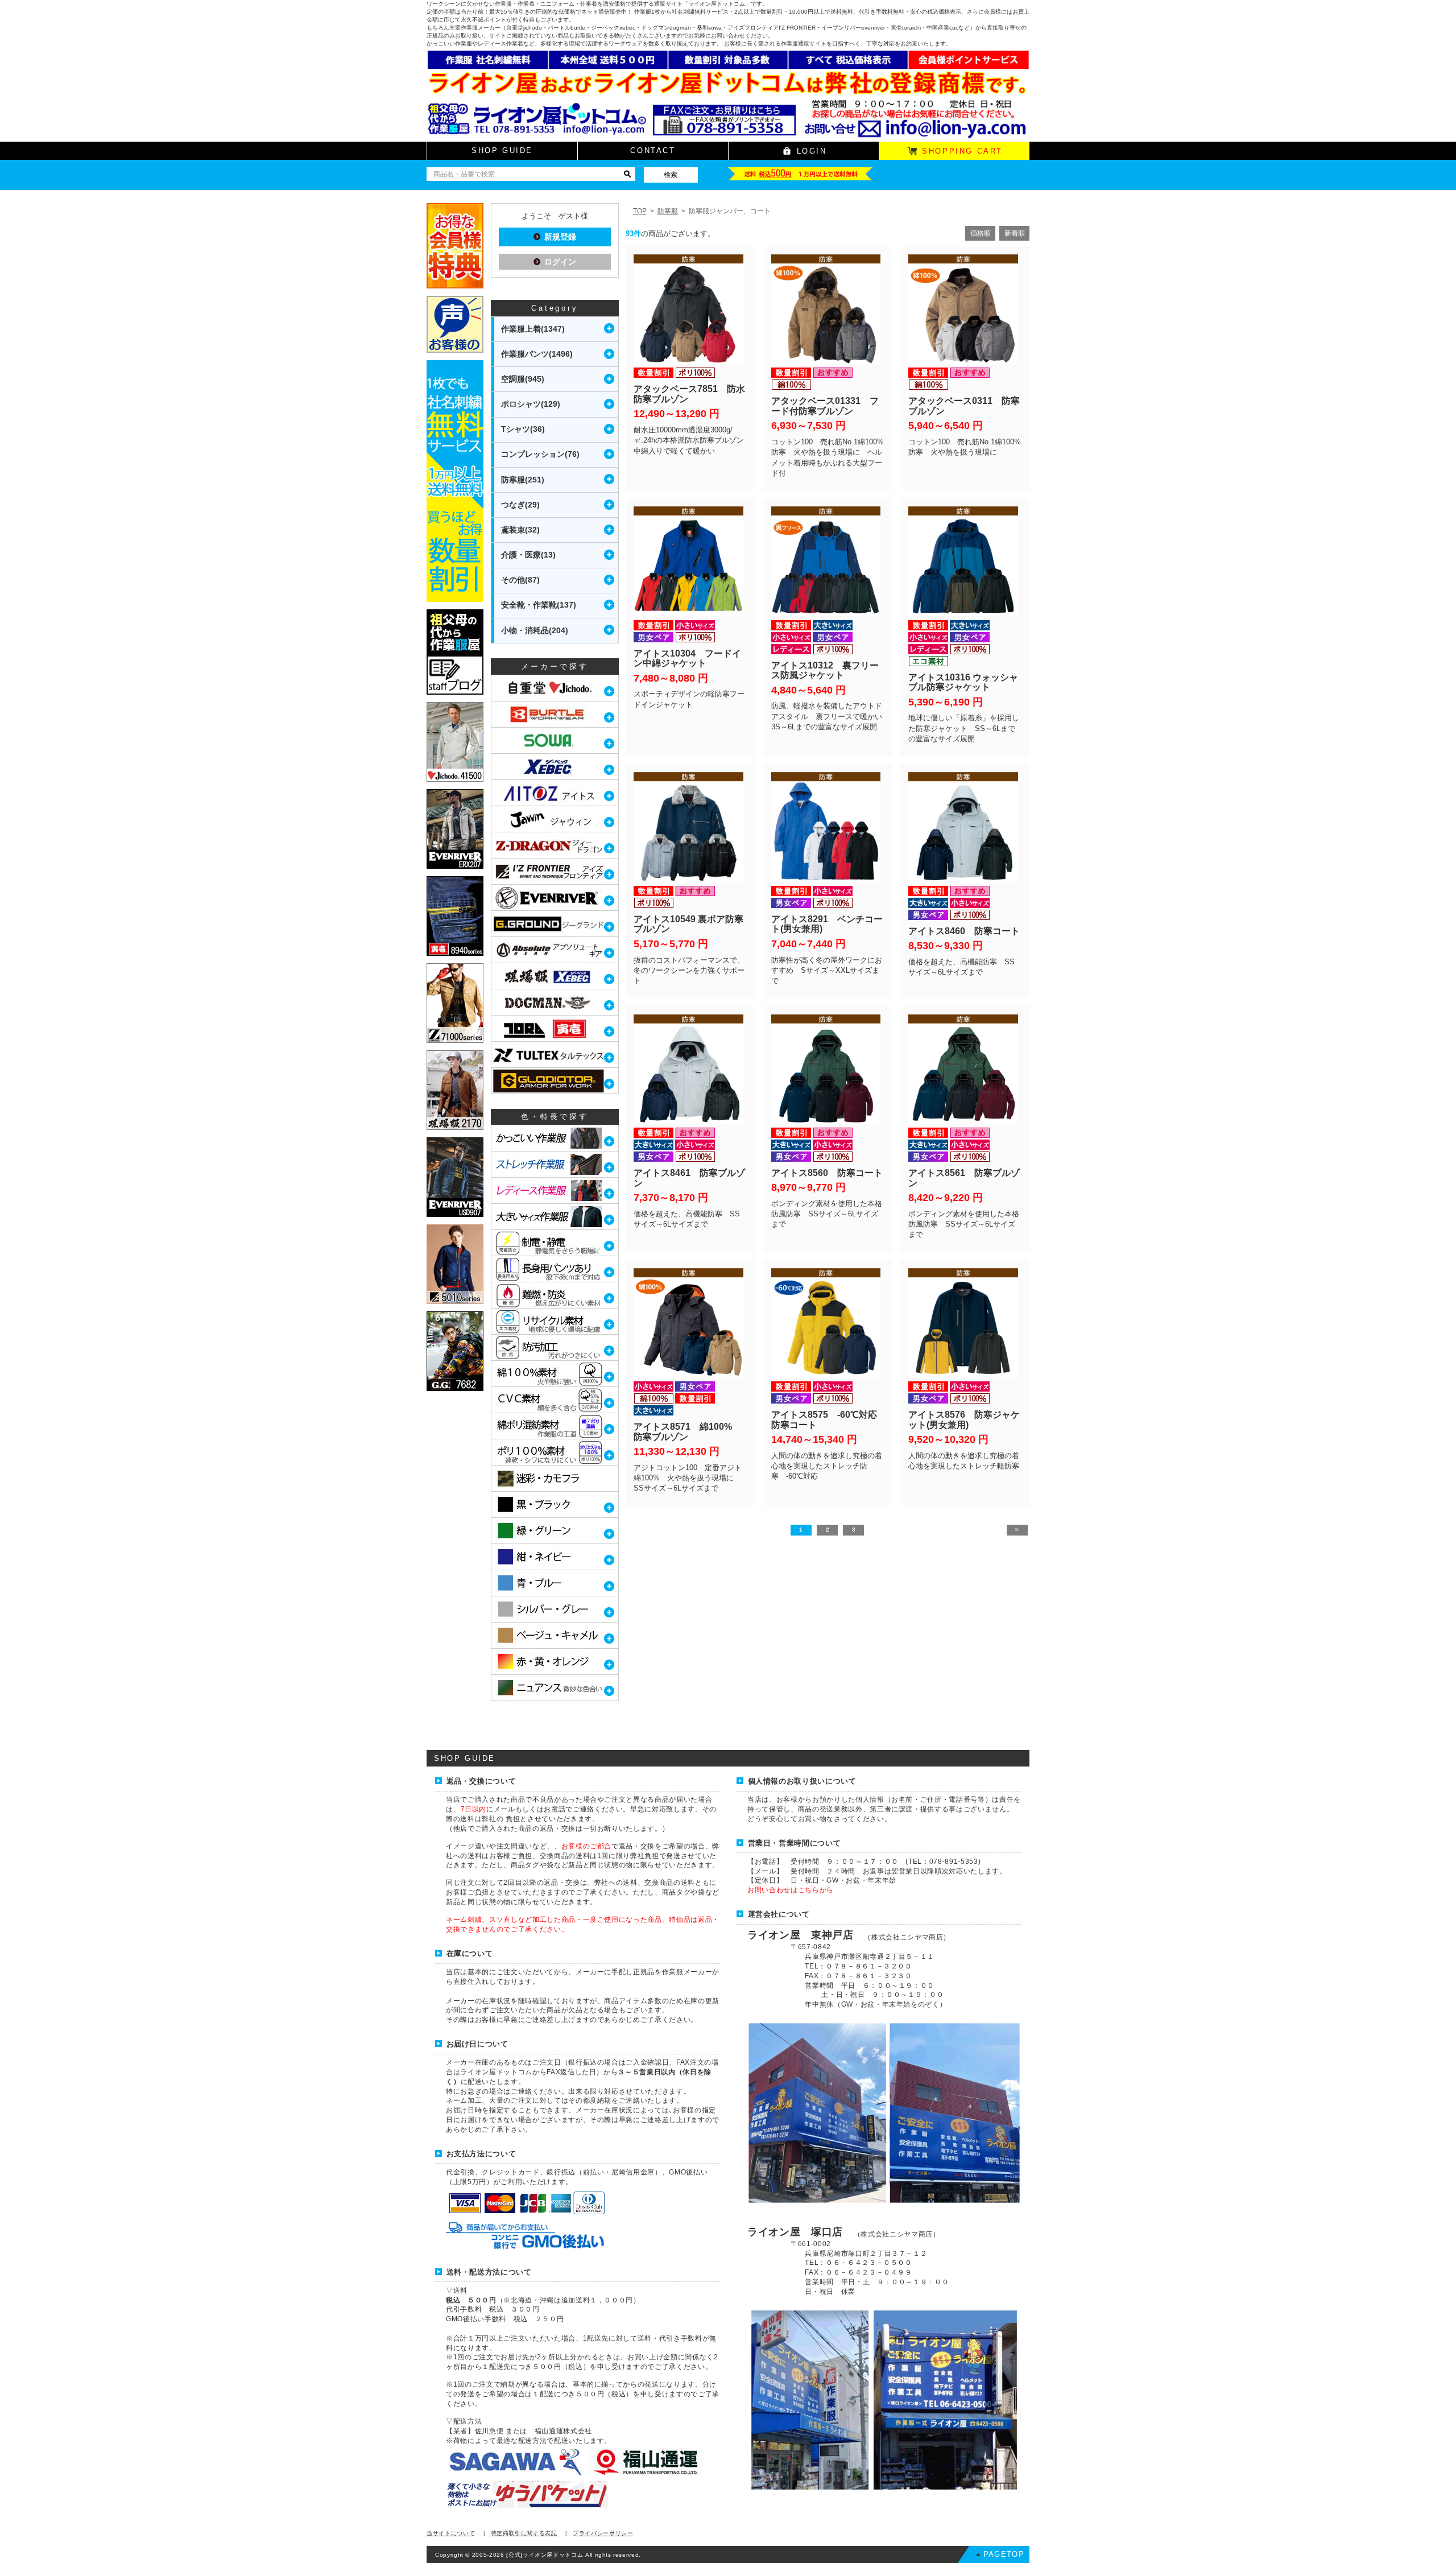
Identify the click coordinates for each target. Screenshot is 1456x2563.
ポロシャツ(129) (531, 404)
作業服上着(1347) (533, 329)
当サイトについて (451, 2533)
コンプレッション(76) (540, 454)
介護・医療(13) (528, 555)
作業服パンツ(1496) (537, 354)
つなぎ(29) (520, 505)
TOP (640, 211)
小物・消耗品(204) (535, 630)
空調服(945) (523, 379)
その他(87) (520, 580)
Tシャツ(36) (523, 429)
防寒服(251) (523, 480)
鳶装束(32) (520, 530)
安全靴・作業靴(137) (539, 605)
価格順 (981, 233)
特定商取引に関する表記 (524, 2533)
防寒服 (668, 211)
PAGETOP (1004, 2554)
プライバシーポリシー (603, 2533)
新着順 (1015, 233)
